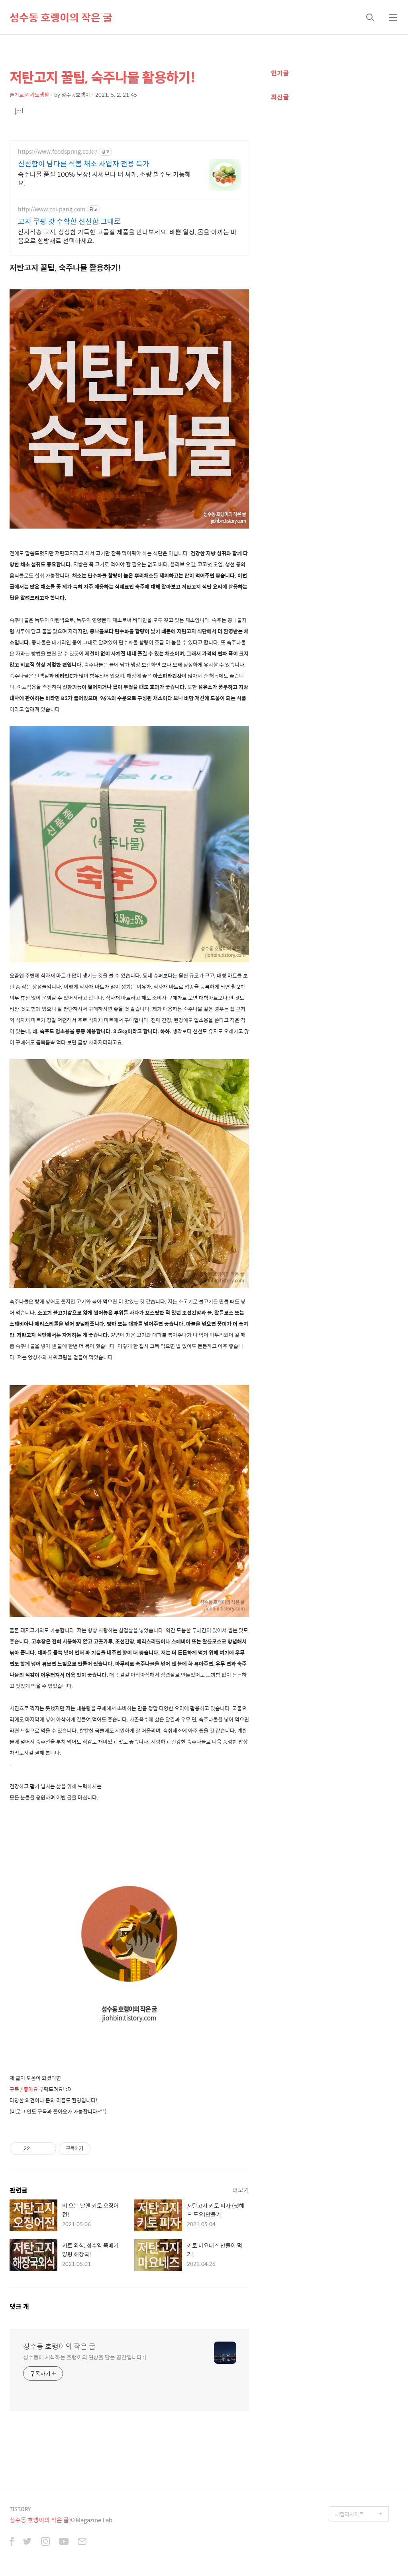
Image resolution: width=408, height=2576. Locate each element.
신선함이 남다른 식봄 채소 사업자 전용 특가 (84, 164)
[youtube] (64, 2542)
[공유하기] (37, 2149)
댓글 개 (19, 2306)
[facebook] (12, 2542)
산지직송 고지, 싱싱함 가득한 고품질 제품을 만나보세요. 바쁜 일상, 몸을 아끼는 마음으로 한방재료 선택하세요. (127, 236)
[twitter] (27, 2542)
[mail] (82, 2542)
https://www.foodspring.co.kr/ (58, 151)
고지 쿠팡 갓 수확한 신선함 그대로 (69, 221)
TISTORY (20, 2509)
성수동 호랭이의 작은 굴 (61, 17)
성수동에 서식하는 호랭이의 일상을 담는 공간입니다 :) (85, 2357)
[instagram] (45, 2542)
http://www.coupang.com (52, 209)
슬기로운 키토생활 (29, 95)
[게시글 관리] (47, 2149)
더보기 (241, 2190)
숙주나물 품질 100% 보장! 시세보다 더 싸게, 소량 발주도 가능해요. (104, 178)
